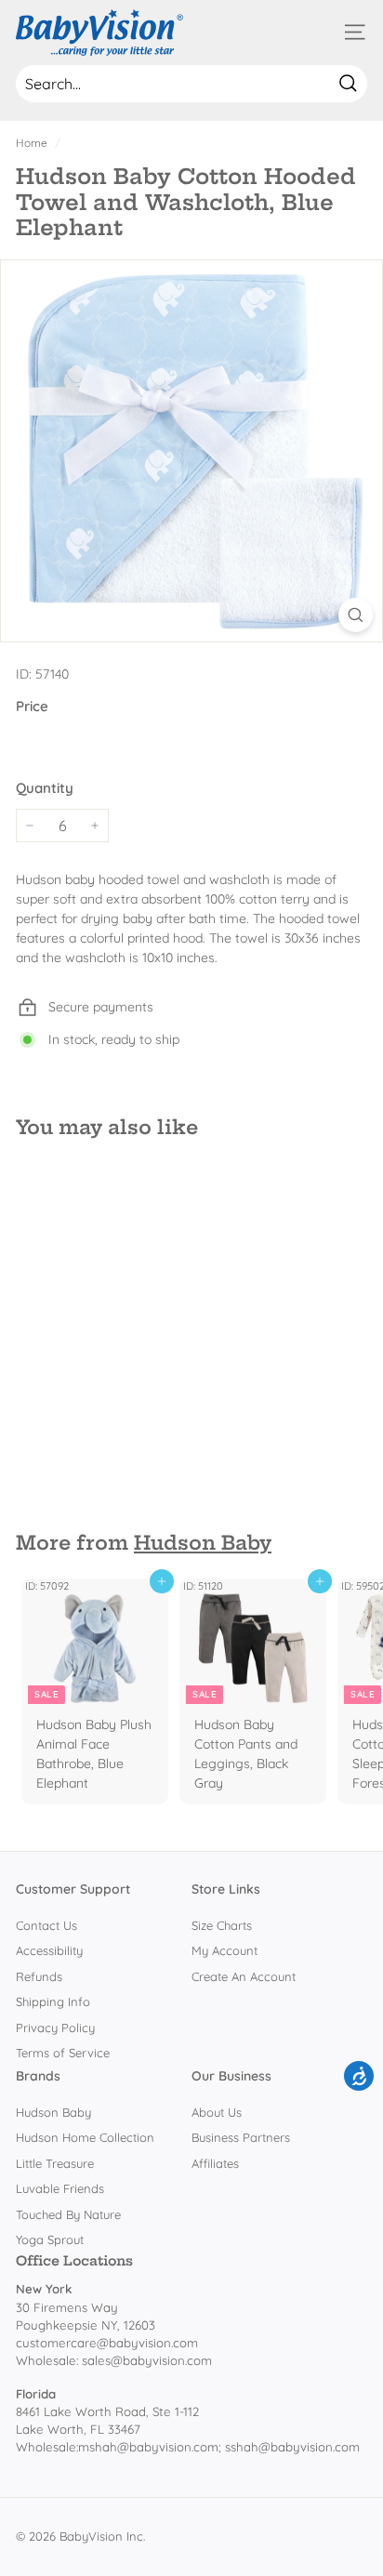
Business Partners (241, 2137)
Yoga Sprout (50, 2239)
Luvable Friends (60, 2188)
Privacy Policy (55, 2028)
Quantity (45, 788)
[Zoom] (356, 615)
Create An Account (244, 1976)
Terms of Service (63, 2053)
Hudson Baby (203, 1543)
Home (32, 143)
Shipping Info (53, 2001)
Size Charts (222, 1925)
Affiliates (215, 2163)
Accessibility (49, 1950)
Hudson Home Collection (85, 2137)
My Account (225, 1950)
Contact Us (46, 1925)
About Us (217, 2112)
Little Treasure (55, 2163)
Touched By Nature (68, 2214)
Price (32, 706)
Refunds (39, 1976)
